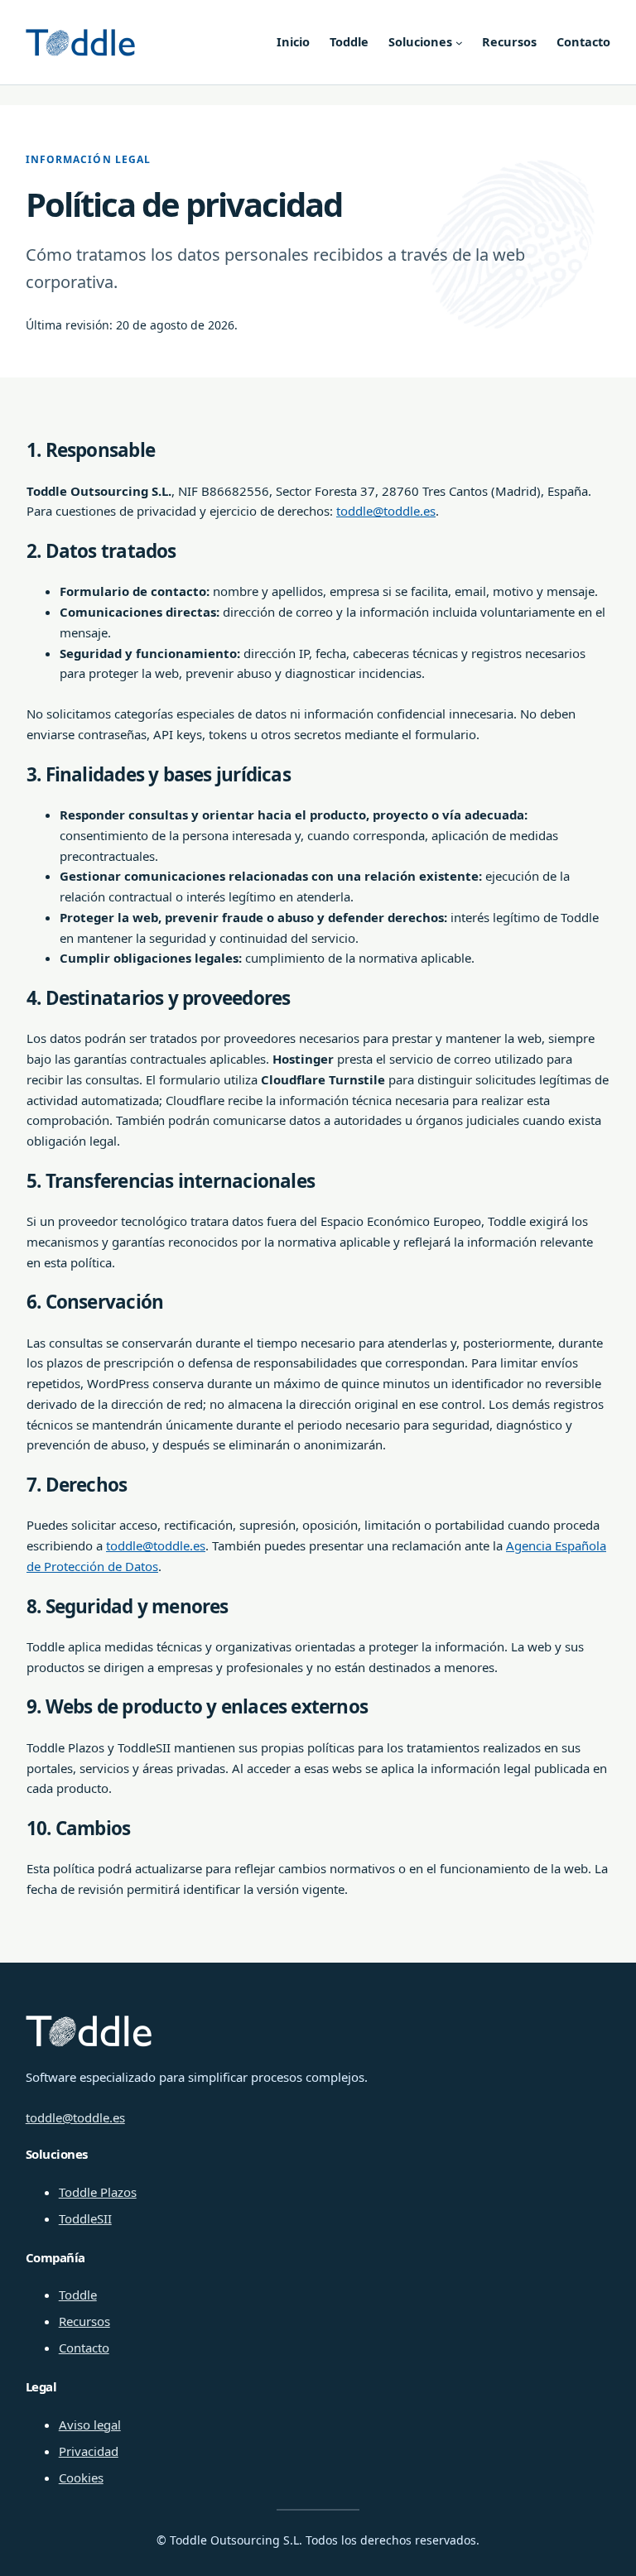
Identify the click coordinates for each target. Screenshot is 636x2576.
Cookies (81, 2477)
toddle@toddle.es (386, 511)
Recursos (84, 2321)
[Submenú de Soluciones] (459, 43)
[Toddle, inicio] (80, 43)
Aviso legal (90, 2425)
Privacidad (89, 2451)
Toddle (78, 2295)
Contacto (84, 2348)
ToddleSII (85, 2218)
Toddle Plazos (98, 2192)
